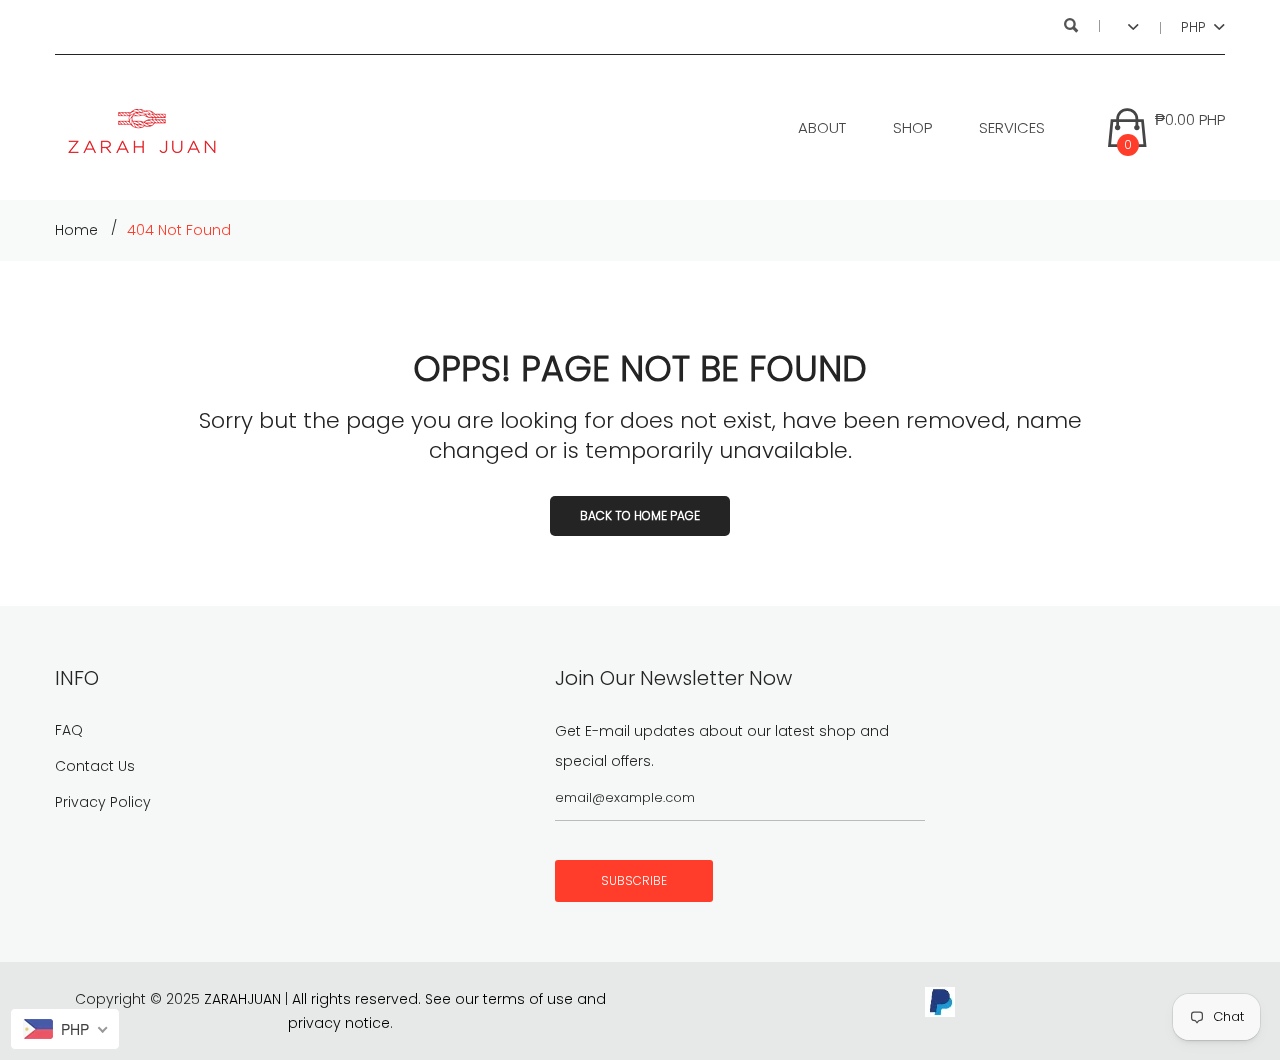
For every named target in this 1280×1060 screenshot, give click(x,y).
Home (76, 230)
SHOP (912, 127)
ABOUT (822, 127)
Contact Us (95, 766)
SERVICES (1012, 127)
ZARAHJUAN (242, 999)
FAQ (69, 730)
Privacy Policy (103, 802)
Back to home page (640, 515)
